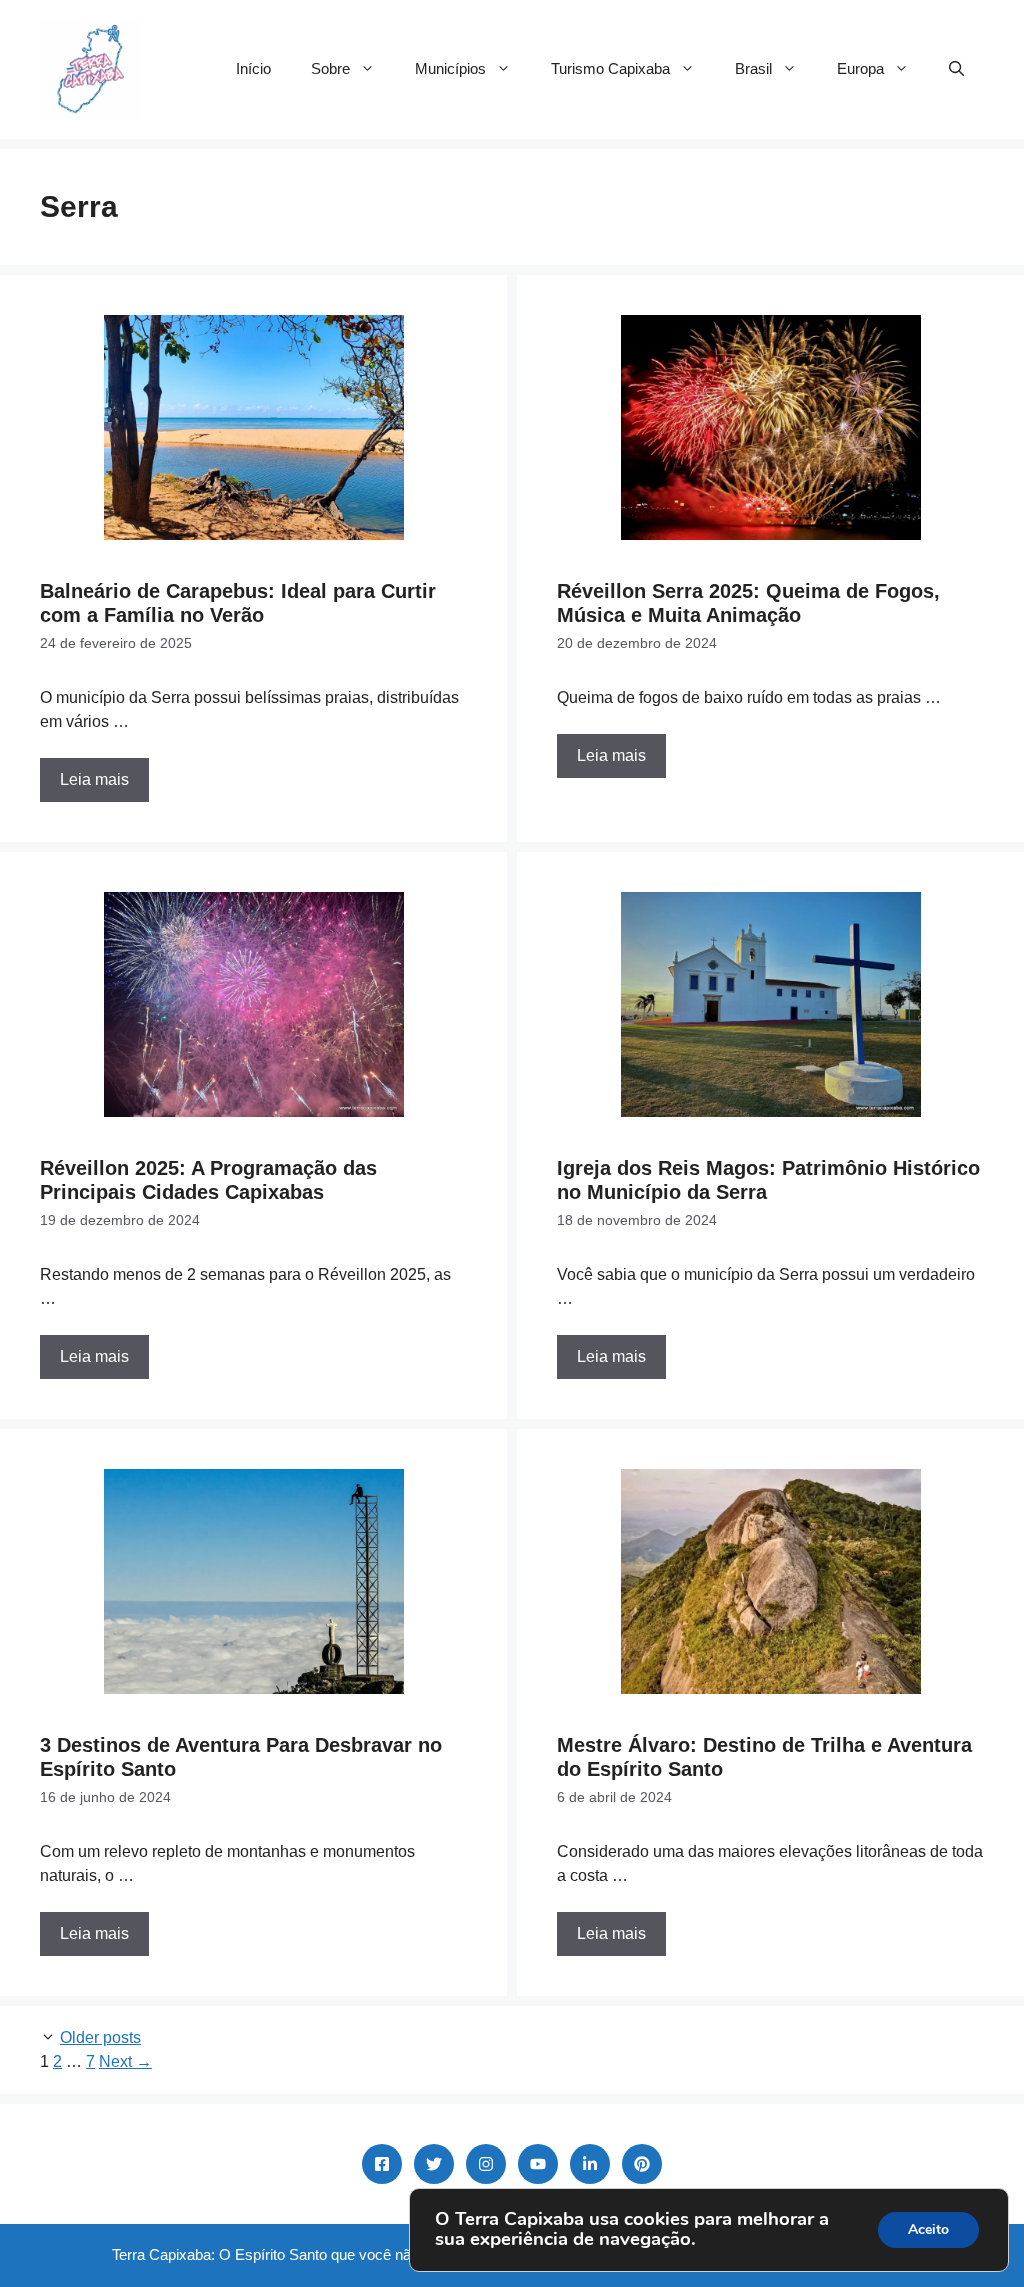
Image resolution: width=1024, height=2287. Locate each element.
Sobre (330, 68)
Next (125, 2061)
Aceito (928, 2229)
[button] (956, 69)
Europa (860, 68)
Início (253, 68)
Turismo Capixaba (610, 68)
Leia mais (94, 779)
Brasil (753, 68)
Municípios (450, 68)
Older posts (100, 2037)
